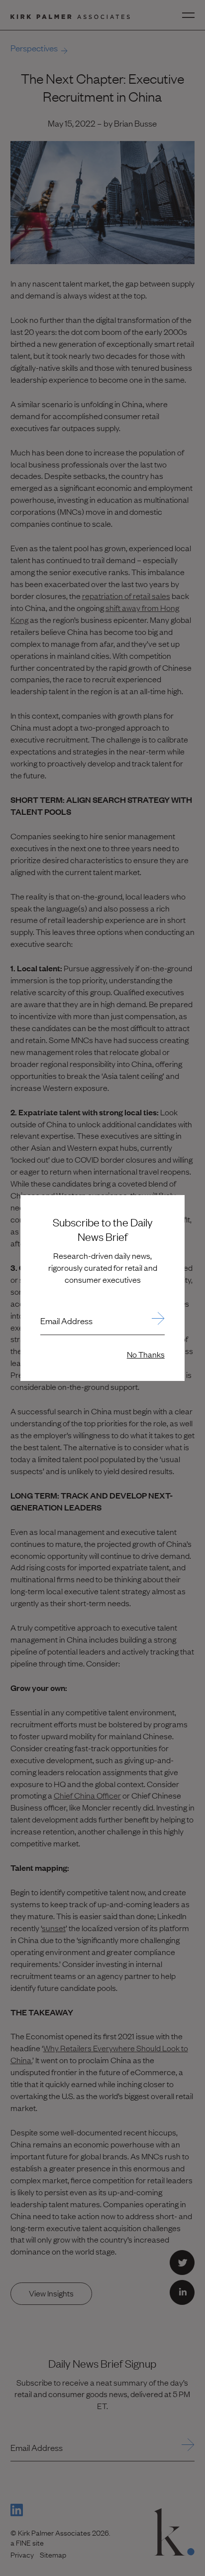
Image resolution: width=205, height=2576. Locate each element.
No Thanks (146, 1354)
